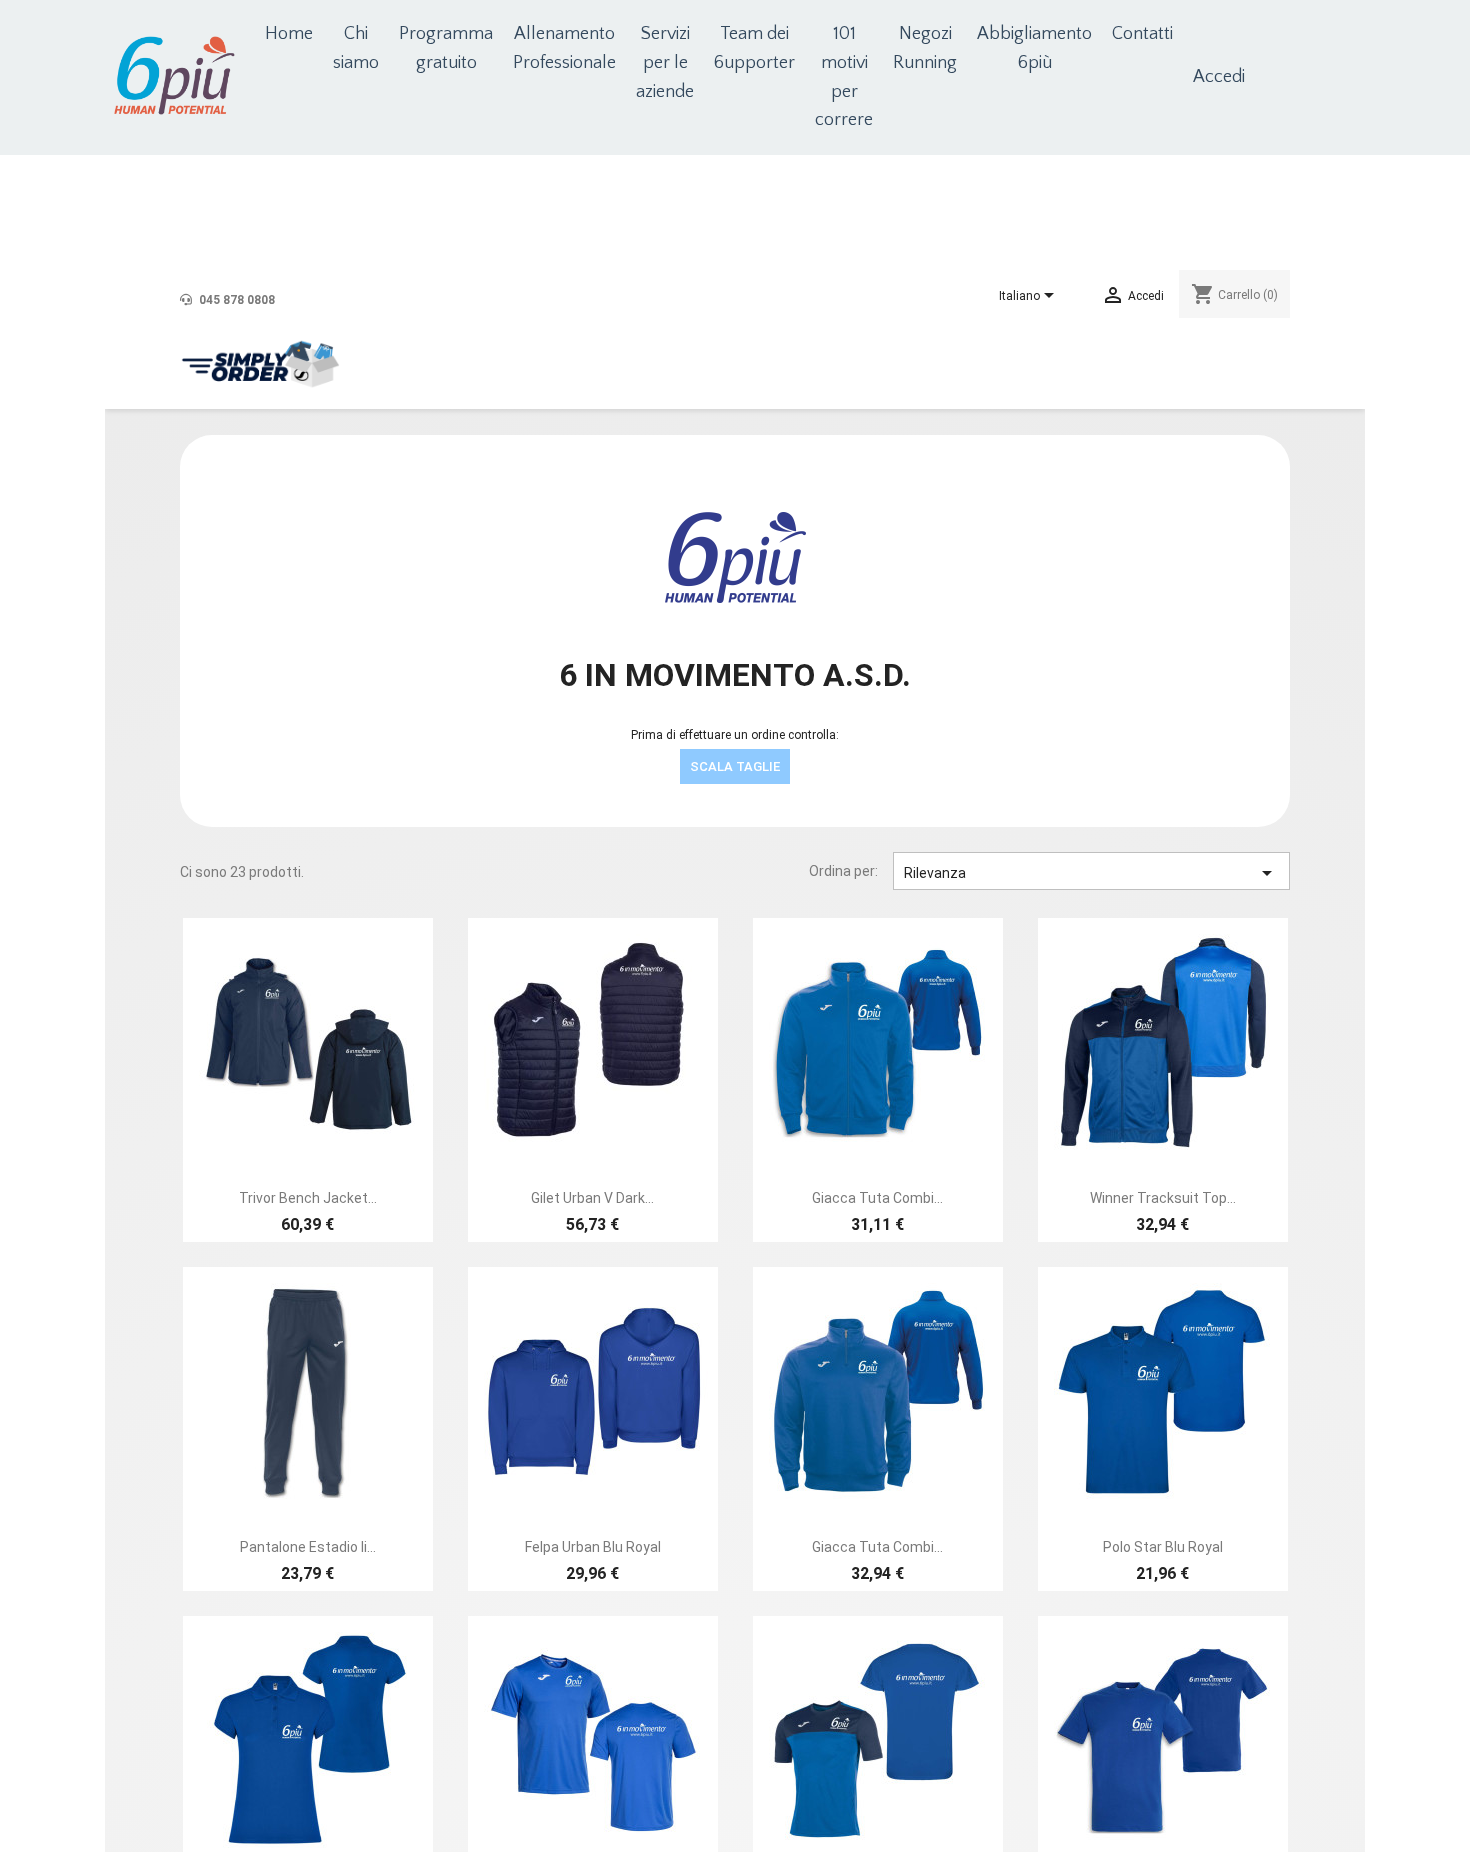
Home (289, 34)
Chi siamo (356, 48)
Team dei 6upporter (754, 48)
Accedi (1219, 77)
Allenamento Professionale (564, 48)
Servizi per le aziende (665, 63)
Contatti (1142, 34)
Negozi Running (925, 48)
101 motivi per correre (844, 77)
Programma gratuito (446, 48)
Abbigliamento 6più (1034, 48)
